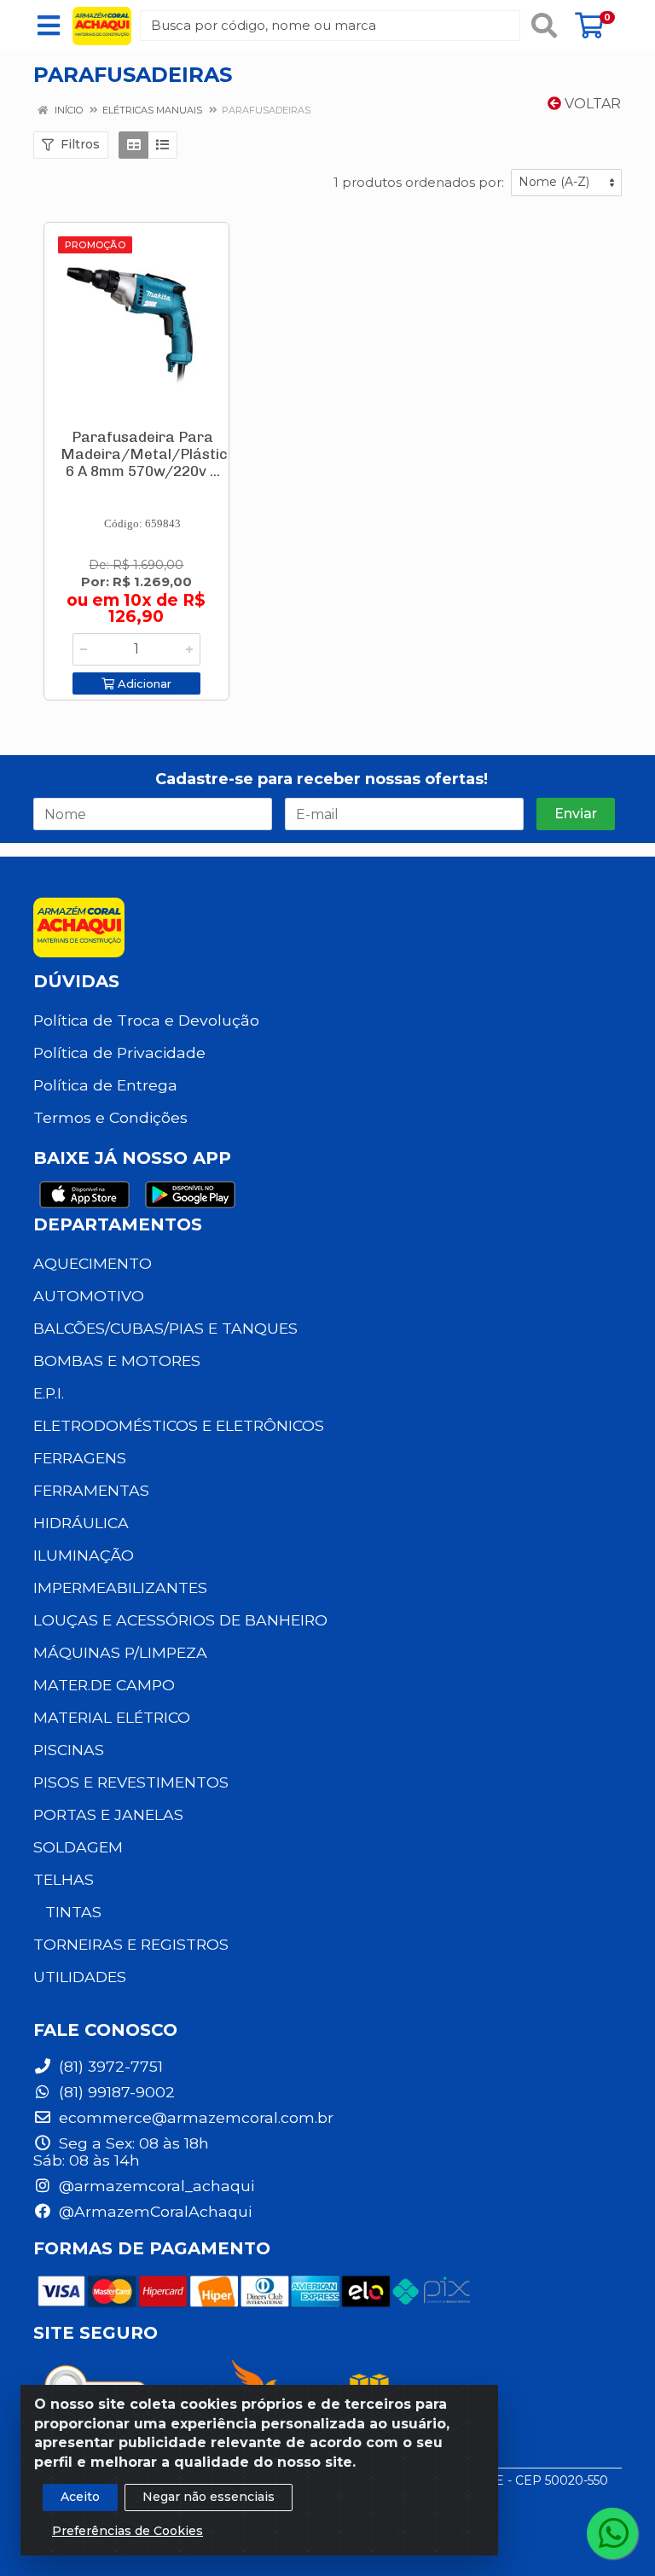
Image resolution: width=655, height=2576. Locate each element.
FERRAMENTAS (91, 1490)
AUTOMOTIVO (89, 1296)
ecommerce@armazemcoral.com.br (194, 2117)
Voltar (591, 104)
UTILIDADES (80, 1977)
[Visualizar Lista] (162, 145)
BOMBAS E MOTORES (117, 1361)
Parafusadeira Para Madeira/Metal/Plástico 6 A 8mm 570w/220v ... (148, 454)
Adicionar (143, 683)
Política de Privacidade (119, 1052)
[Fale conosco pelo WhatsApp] (612, 2533)
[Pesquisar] (544, 26)
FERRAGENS (80, 1458)
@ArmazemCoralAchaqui (153, 2211)
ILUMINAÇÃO (84, 1555)
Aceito (80, 2497)
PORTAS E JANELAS (108, 1814)
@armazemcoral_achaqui (154, 2186)
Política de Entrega (105, 1085)
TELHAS (64, 1879)
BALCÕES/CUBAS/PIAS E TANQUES (165, 1328)
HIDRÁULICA (81, 1523)
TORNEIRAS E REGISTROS (131, 1944)
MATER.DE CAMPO (104, 1685)
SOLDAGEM (78, 1847)
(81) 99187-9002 (115, 2092)
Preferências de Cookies (128, 2531)
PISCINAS (69, 1750)
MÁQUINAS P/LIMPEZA (120, 1652)
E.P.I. (49, 1393)
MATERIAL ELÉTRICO (112, 1717)
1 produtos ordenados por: (419, 182)
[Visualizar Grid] (133, 145)
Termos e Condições (110, 1117)
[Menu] (49, 26)
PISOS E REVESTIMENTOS (131, 1782)
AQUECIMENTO (93, 1263)
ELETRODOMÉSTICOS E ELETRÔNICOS (179, 1425)
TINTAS (73, 1912)
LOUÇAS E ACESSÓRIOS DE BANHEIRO (180, 1620)
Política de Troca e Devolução (146, 1020)
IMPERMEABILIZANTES (120, 1587)
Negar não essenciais (209, 2497)
